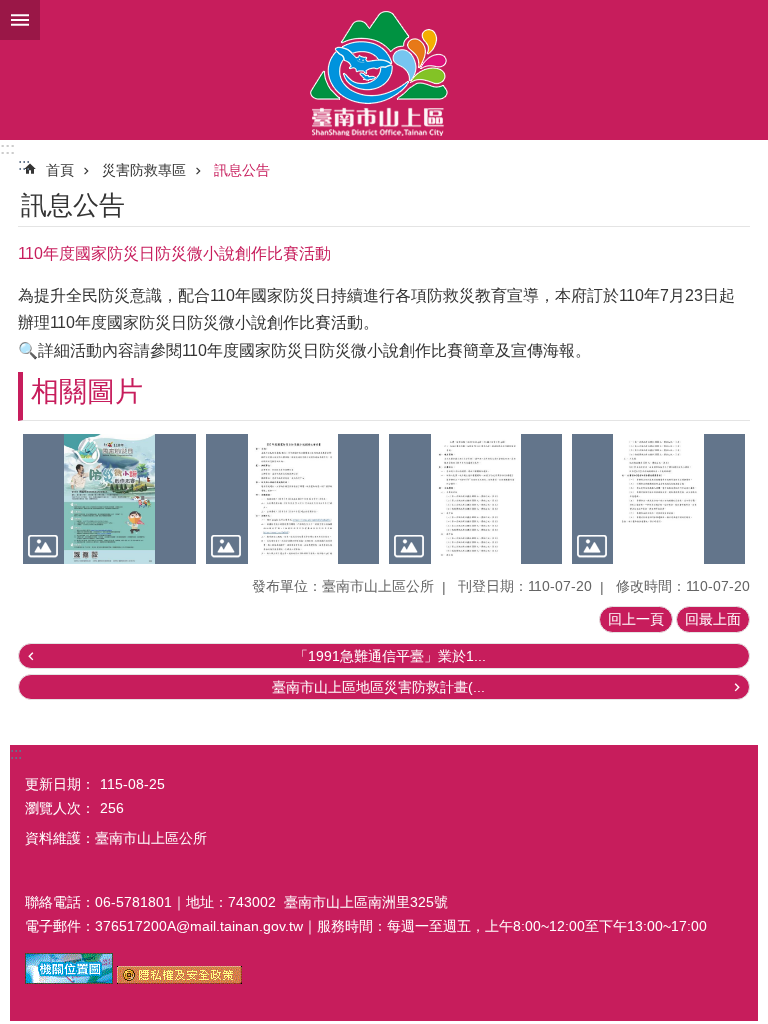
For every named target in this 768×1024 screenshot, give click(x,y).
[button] (109, 499)
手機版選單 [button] (20, 20)
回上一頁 (636, 619)
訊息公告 (242, 170)
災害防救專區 (144, 170)
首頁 (60, 170)
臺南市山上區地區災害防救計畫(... (378, 687)
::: (7, 148)
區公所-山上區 (384, 70)
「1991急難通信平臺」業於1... (390, 656)
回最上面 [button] (713, 619)
